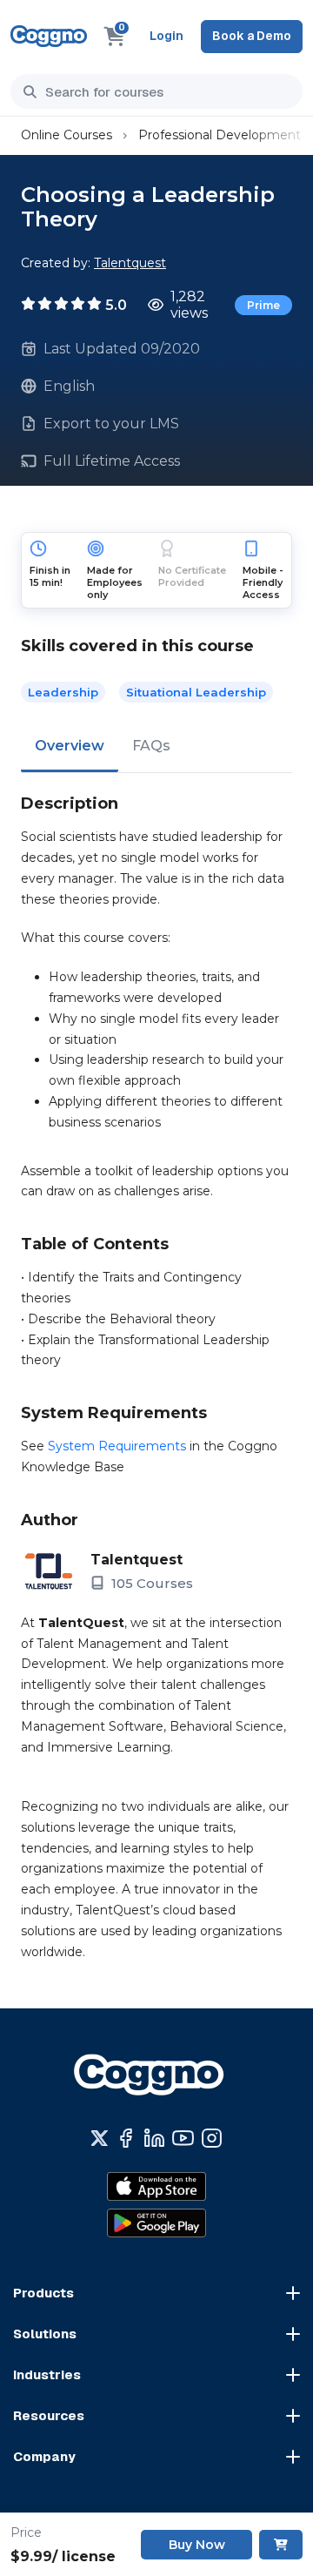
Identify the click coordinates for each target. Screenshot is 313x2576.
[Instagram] (212, 2138)
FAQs (151, 746)
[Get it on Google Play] (156, 2223)
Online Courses (67, 135)
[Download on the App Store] (156, 2186)
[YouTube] (183, 2138)
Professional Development (220, 135)
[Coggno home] (49, 36)
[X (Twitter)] (100, 2138)
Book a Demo (252, 36)
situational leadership (196, 692)
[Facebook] (126, 2138)
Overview (70, 746)
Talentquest (130, 263)
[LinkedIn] (154, 2138)
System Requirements (117, 1446)
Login (166, 36)
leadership (63, 692)
